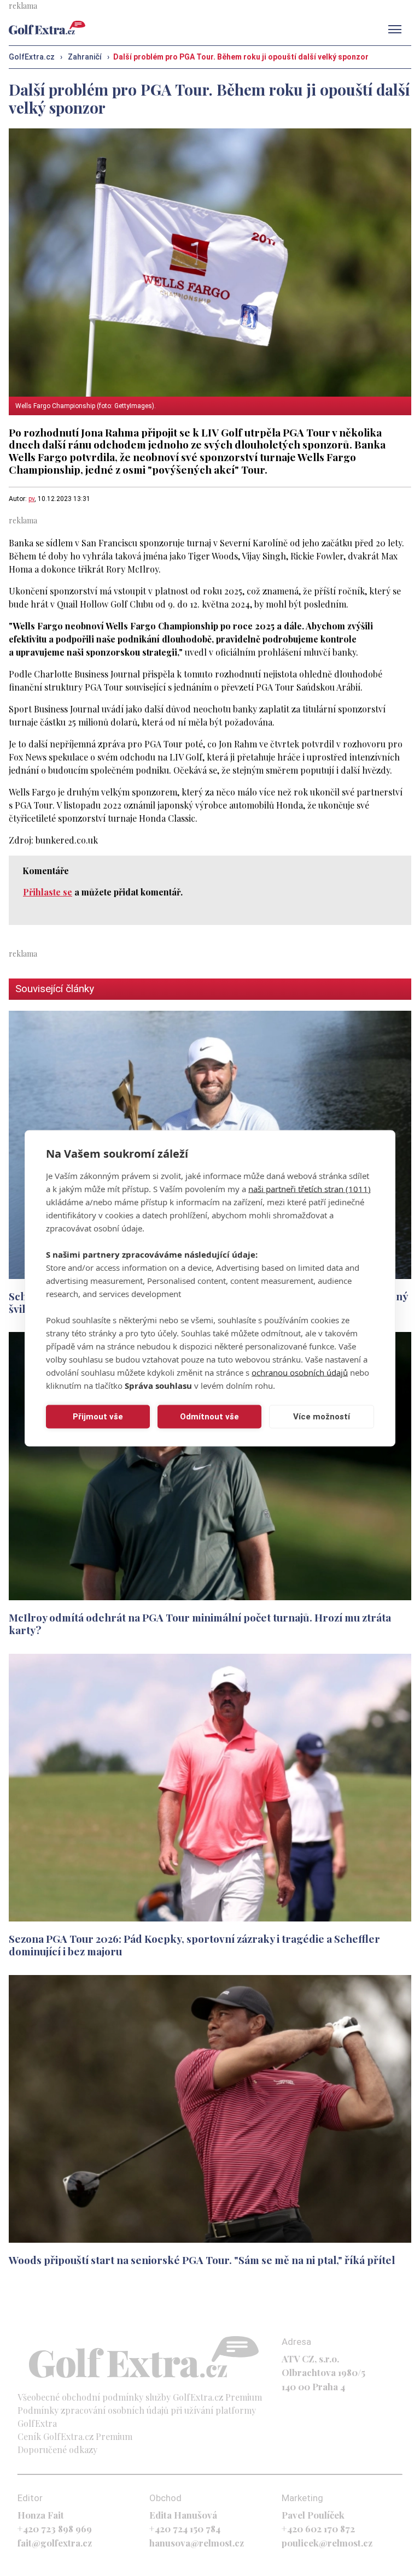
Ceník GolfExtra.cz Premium (75, 2436)
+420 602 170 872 (318, 2528)
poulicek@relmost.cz (327, 2543)
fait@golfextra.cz (55, 2543)
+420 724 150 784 (185, 2528)
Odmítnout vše (209, 1417)
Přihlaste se (48, 892)
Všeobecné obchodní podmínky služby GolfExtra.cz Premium (140, 2397)
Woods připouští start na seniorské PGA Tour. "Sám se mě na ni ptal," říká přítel (202, 2260)
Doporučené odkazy (57, 2450)
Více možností (322, 1417)
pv (31, 499)
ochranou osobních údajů (300, 1372)
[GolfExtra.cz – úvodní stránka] (47, 28)
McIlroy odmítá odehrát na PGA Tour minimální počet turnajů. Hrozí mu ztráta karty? (200, 1623)
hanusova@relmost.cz (197, 2543)
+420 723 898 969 (55, 2528)
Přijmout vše (98, 1417)
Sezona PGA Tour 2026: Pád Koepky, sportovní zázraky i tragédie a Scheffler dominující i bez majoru (194, 1945)
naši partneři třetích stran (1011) (310, 1188)
